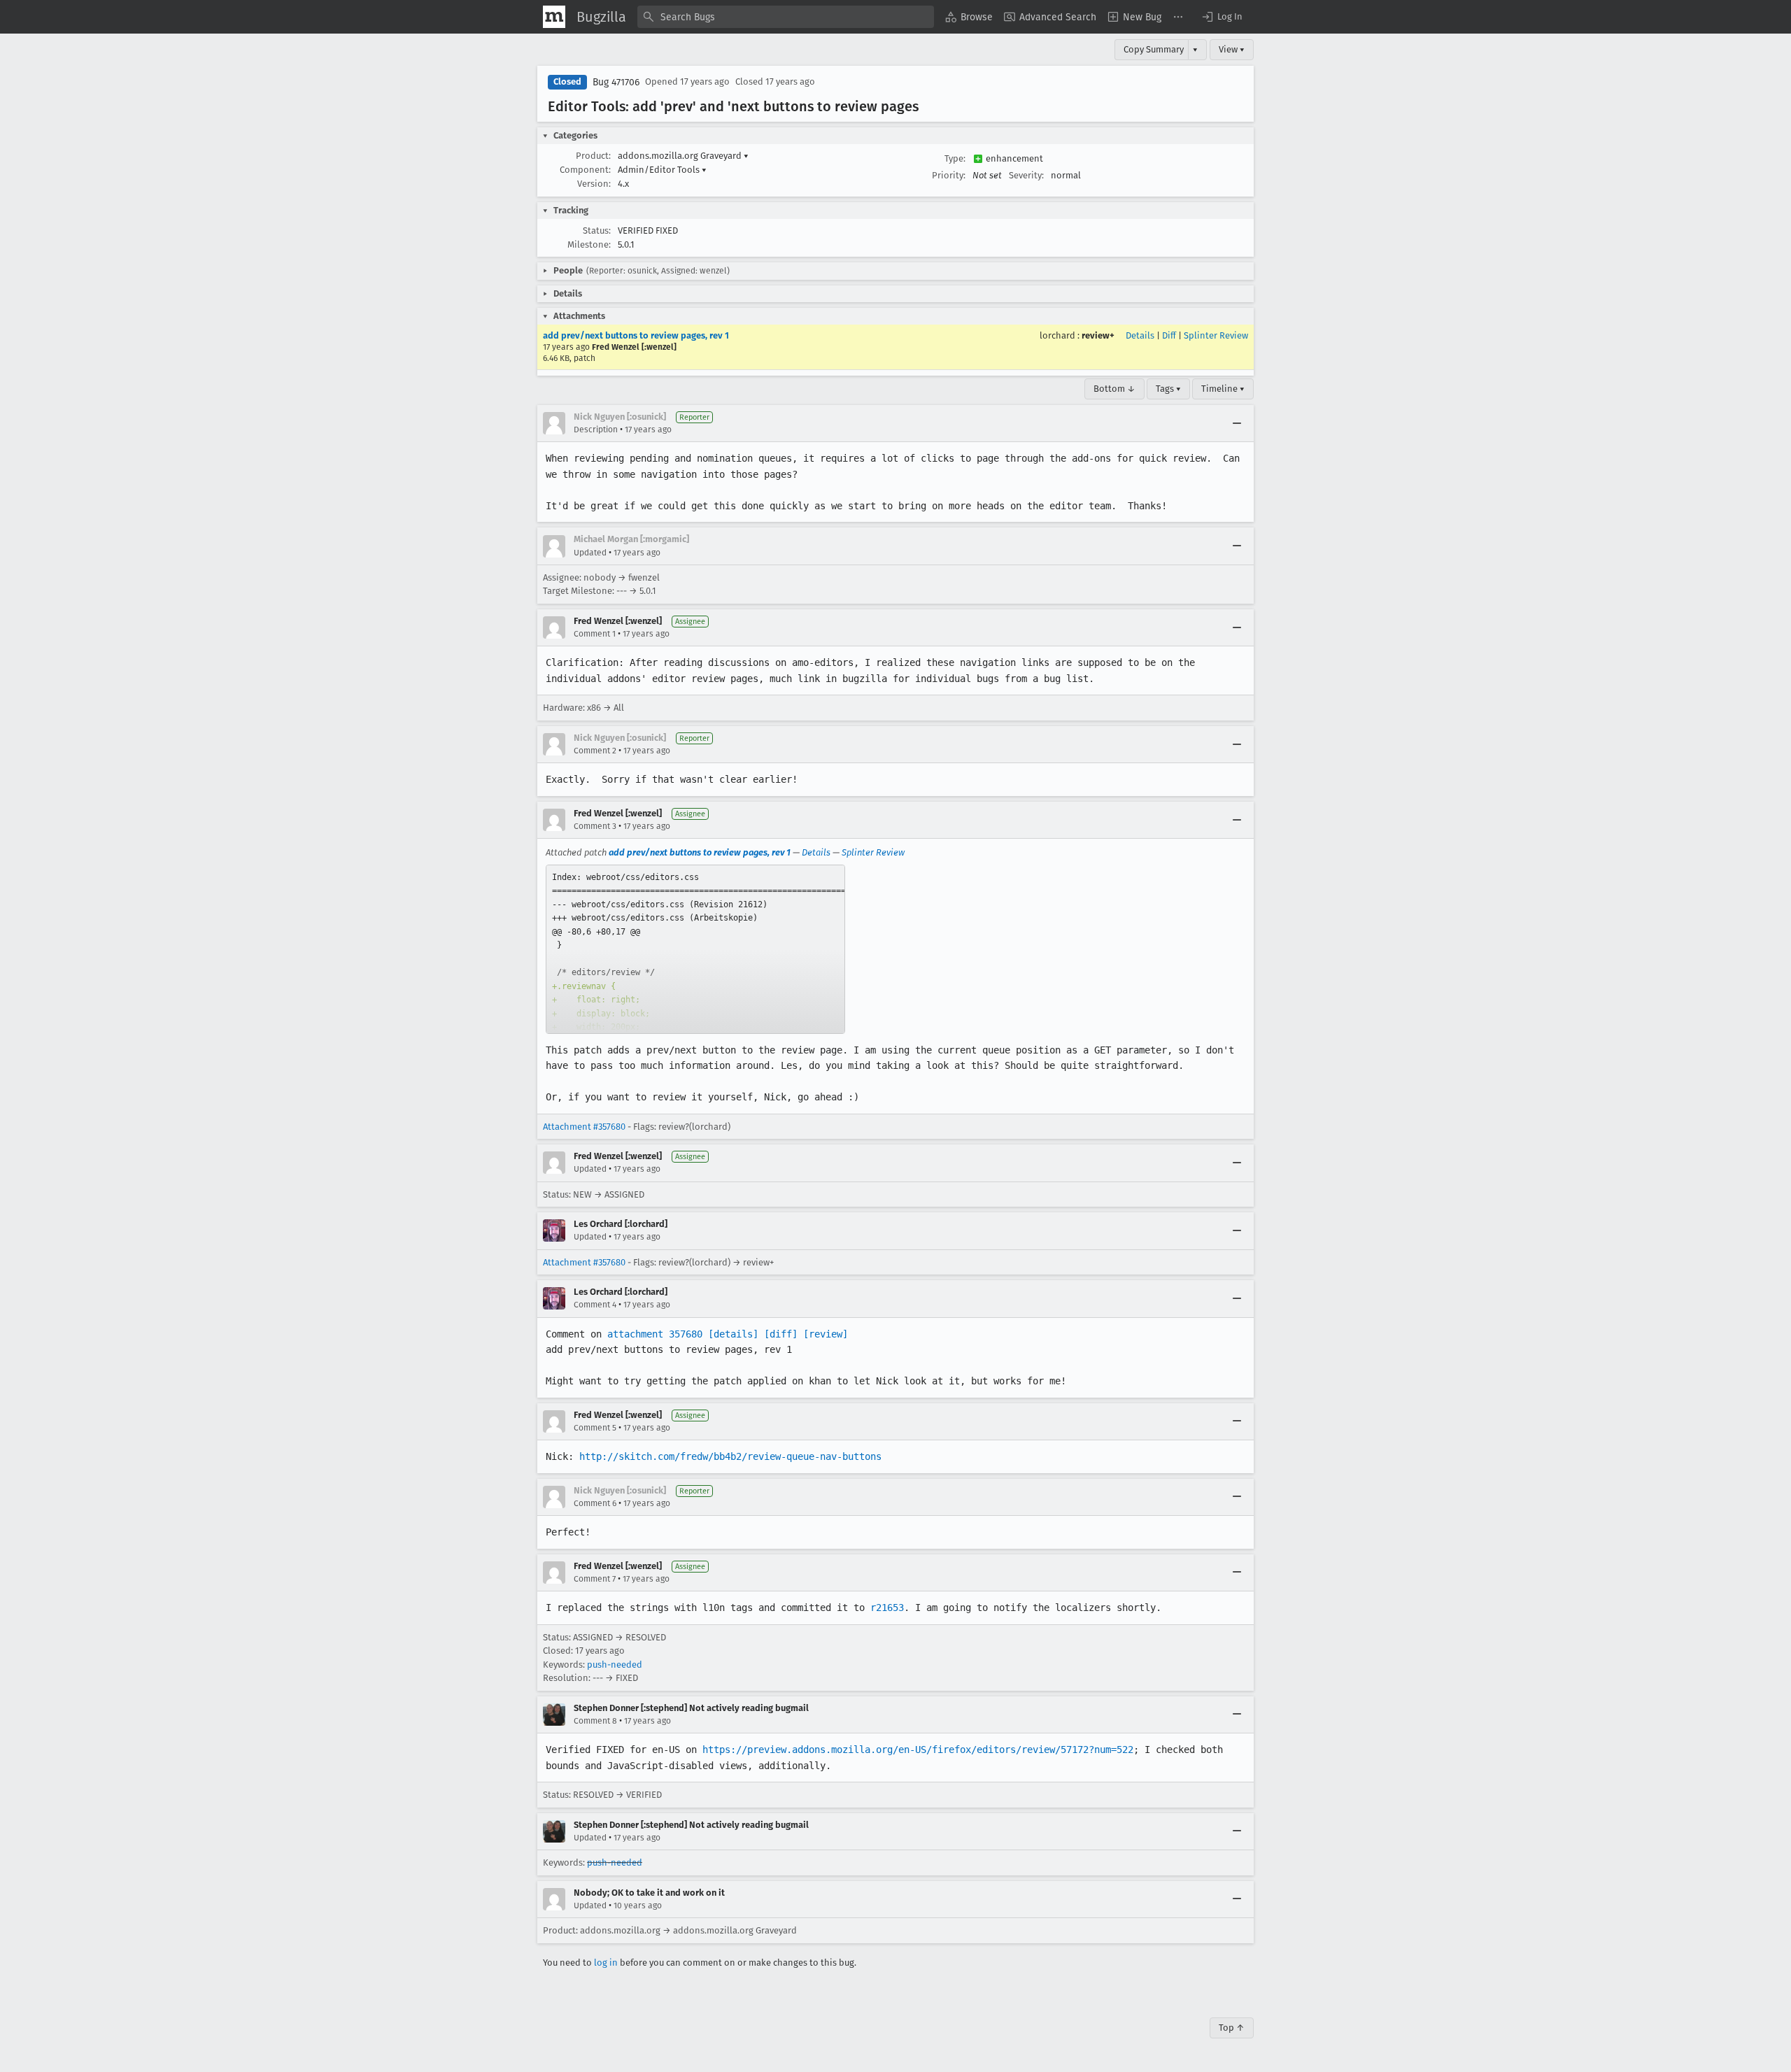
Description (596, 430)
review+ (1098, 335)
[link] (695, 949)
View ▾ (1232, 49)
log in (606, 1963)
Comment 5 (595, 1428)
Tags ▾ (1168, 389)
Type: (955, 158)
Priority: (949, 175)
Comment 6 (595, 1503)
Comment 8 (595, 1721)
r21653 (887, 1608)
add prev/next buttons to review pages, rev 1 (636, 335)
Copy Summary (1154, 49)
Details (1140, 335)
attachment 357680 (655, 1334)
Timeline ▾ (1223, 389)
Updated (590, 553)
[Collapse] (1237, 423)
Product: (593, 156)
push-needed (615, 1665)
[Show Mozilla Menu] (554, 17)
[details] (733, 1334)
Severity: (1026, 175)
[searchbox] (786, 17)
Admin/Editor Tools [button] (662, 170)
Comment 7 (595, 1579)
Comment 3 (595, 826)
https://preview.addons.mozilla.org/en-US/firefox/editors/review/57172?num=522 (918, 1750)
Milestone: (589, 244)
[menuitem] (969, 17)
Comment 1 (595, 634)
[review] (826, 1334)
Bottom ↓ (1114, 389)
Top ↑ (1232, 2028)
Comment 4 (595, 1305)
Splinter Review (1216, 335)
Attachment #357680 (584, 1127)
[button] (1222, 17)
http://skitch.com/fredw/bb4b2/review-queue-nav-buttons (730, 1456)
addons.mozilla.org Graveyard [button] (683, 156)
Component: (585, 170)
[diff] (781, 1334)
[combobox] (786, 17)
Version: (594, 184)
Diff (1169, 335)
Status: (597, 230)
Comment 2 (595, 751)
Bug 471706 (616, 82)
